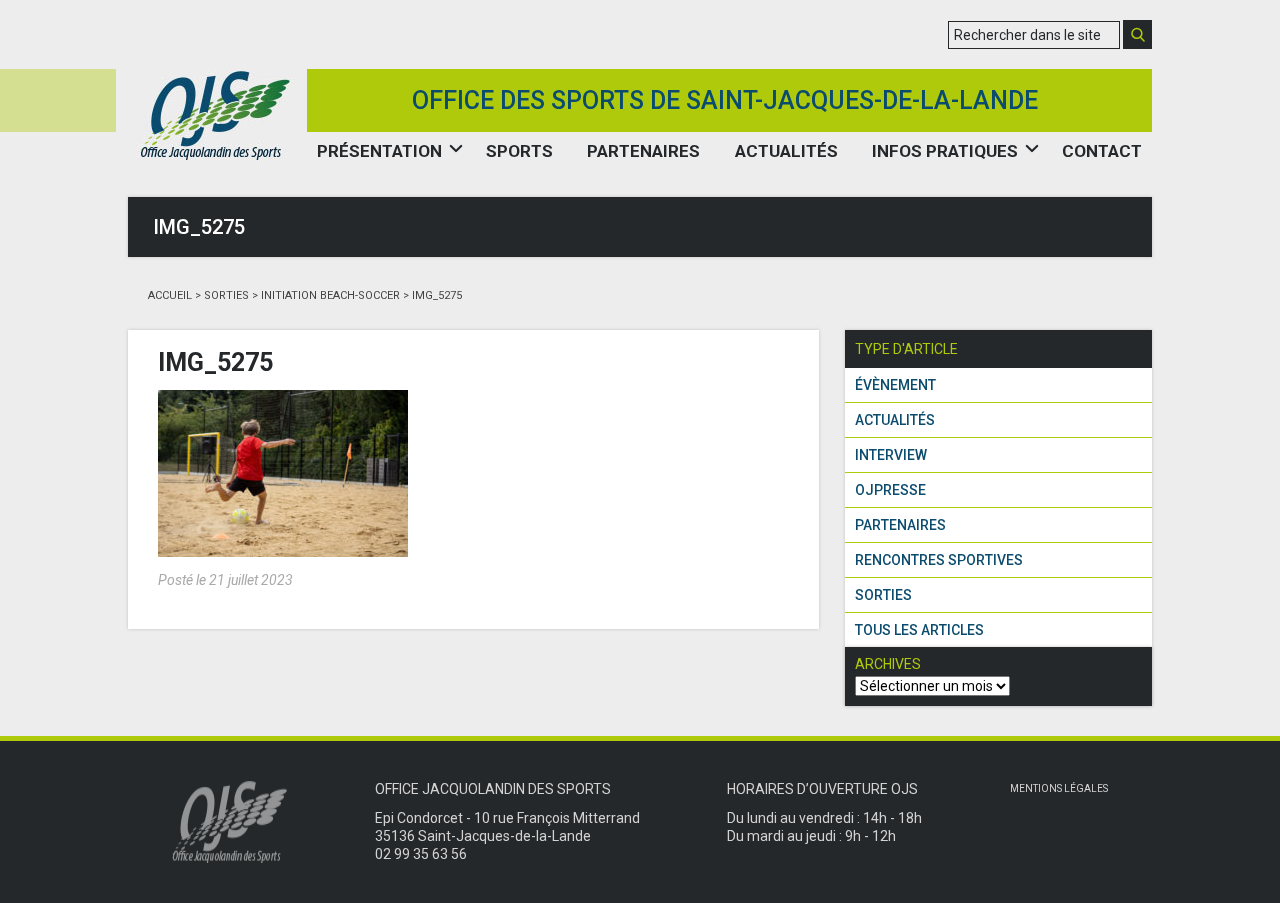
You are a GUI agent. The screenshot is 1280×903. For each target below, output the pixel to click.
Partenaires (643, 151)
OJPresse (890, 490)
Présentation (379, 151)
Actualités (786, 151)
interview (891, 455)
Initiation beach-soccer (330, 295)
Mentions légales (1059, 788)
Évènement (895, 385)
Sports (519, 151)
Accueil (170, 295)
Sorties (226, 295)
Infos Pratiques (945, 151)
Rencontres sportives (939, 560)
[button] (1137, 34)
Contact (1102, 151)
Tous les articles (919, 630)
